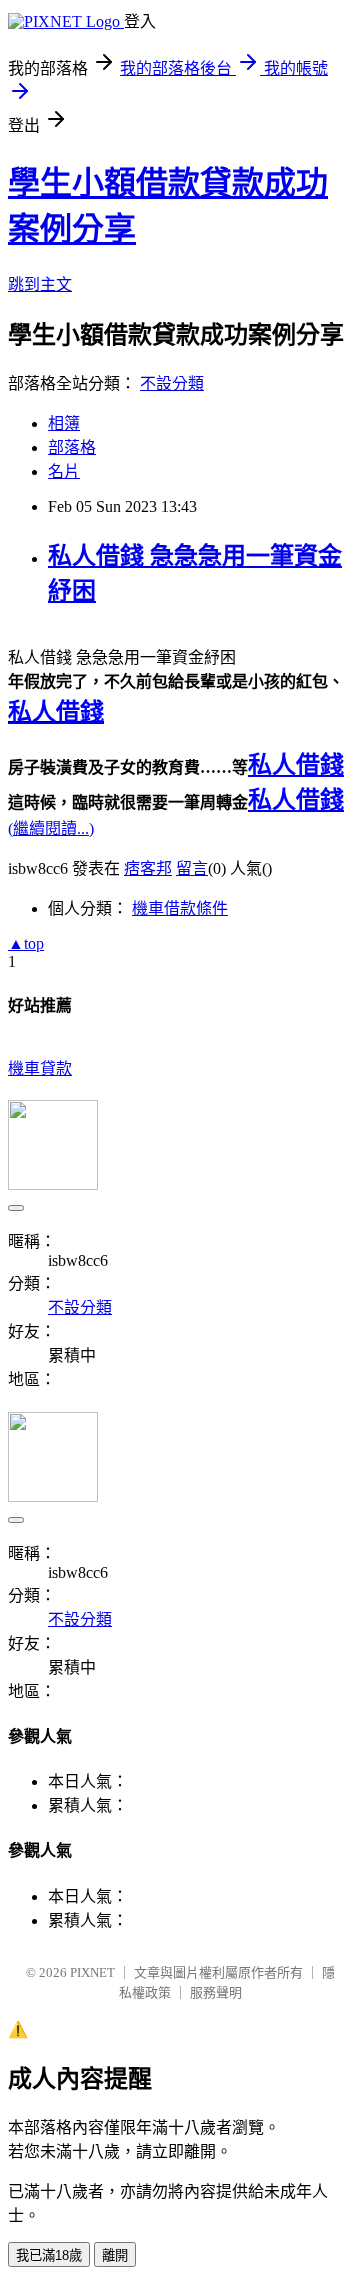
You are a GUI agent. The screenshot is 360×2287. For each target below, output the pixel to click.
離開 (115, 2255)
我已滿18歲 (49, 2255)
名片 (64, 471)
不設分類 (172, 383)
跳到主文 (40, 284)
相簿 (64, 423)
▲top (26, 943)
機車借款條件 (180, 908)
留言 (192, 868)
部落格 (72, 447)
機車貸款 (40, 1068)
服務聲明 (216, 1992)
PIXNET (92, 1972)
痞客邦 (148, 868)
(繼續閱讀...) (51, 828)
